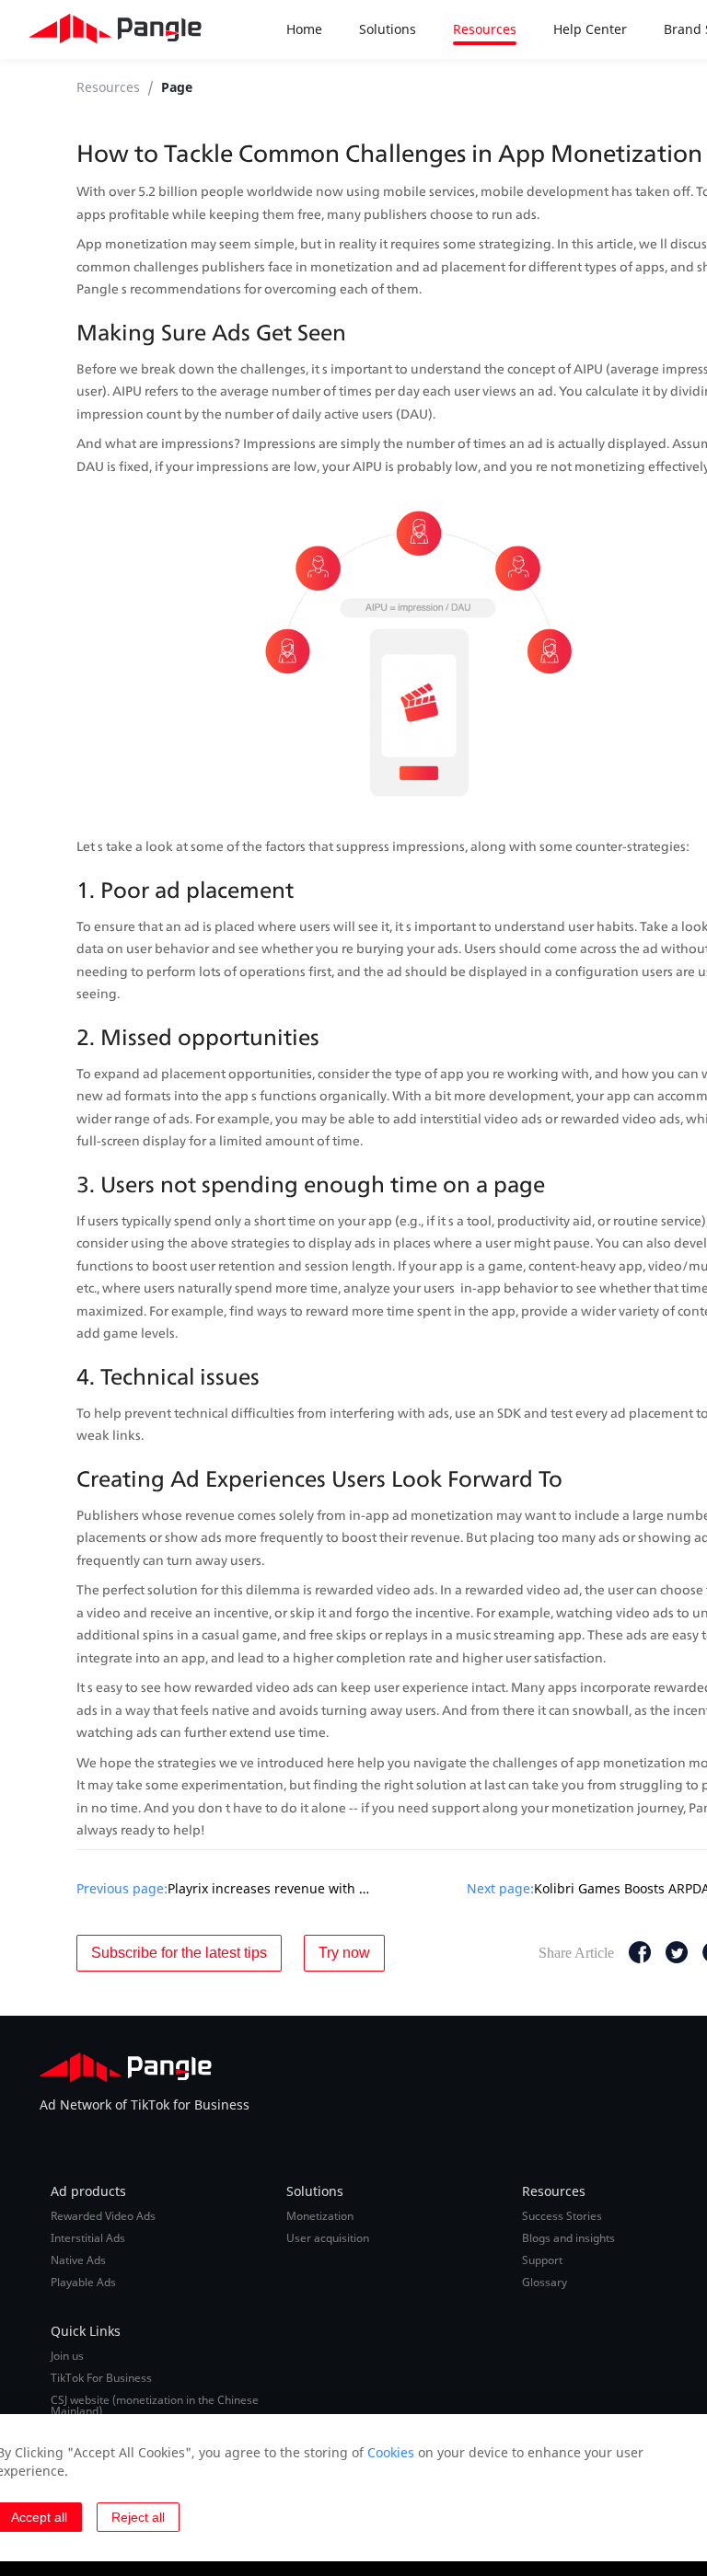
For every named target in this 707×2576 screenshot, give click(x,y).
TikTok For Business (101, 2378)
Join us (67, 2356)
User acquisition (328, 2238)
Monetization (320, 2216)
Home (304, 29)
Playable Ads (83, 2283)
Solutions (388, 29)
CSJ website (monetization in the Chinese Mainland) (155, 2406)
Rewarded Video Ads (103, 2216)
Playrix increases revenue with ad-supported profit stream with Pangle (269, 1888)
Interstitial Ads (88, 2238)
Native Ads (78, 2260)
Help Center (590, 29)
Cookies (391, 2452)
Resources (485, 29)
